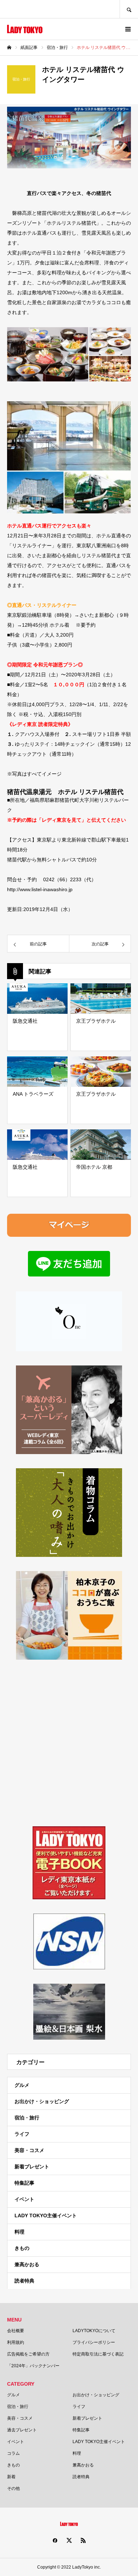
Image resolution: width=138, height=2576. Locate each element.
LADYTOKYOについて (94, 2331)
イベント (24, 2199)
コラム (13, 2453)
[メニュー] (127, 29)
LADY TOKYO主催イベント (46, 2215)
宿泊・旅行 (27, 2118)
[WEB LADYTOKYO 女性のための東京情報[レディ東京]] (25, 29)
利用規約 (16, 2342)
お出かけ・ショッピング (42, 2101)
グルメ (22, 2085)
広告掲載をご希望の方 (28, 2354)
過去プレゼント (22, 2430)
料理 (19, 2232)
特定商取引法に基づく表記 (98, 2354)
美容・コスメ (29, 2150)
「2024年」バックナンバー (33, 2366)
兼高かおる (27, 2264)
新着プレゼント (32, 2167)
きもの (22, 2248)
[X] (69, 2540)
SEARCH (129, 9)
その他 (13, 2488)
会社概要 (16, 2331)
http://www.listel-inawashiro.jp (40, 889)
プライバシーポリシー (94, 2342)
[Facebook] (55, 2540)
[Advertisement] (69, 1743)
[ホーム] (9, 48)
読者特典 (24, 2281)
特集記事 (24, 2183)
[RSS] (83, 2540)
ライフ (22, 2134)
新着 (11, 2477)
